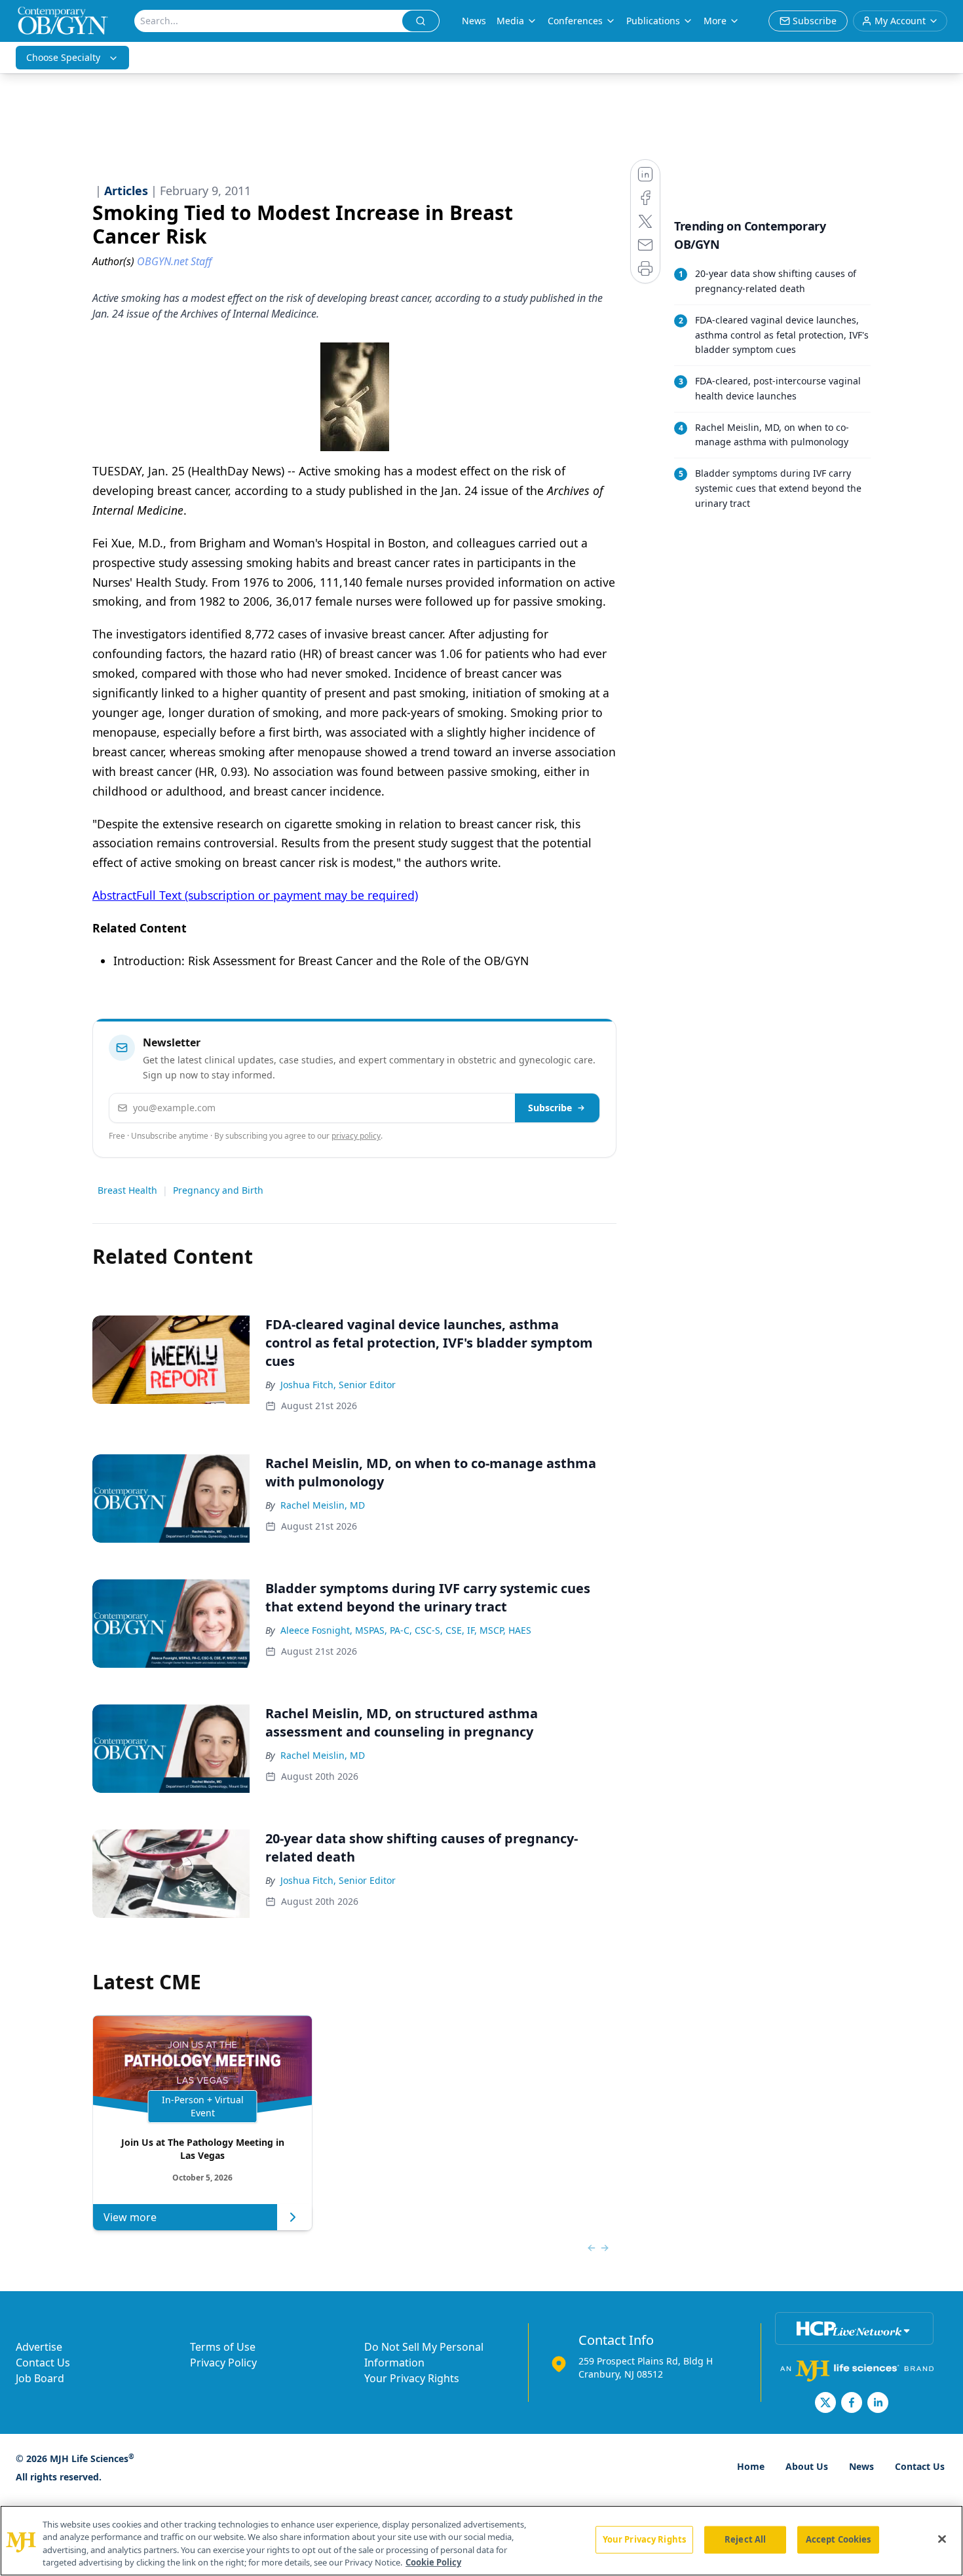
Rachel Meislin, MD (323, 1505)
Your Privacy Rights (412, 2378)
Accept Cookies (839, 2539)
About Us (807, 2466)
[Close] (942, 2539)
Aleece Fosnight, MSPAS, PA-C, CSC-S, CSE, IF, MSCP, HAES (406, 1630)
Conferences (575, 21)
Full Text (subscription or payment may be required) (277, 895)
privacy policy (356, 1136)
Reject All (745, 2539)
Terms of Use (223, 2347)
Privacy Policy (223, 2363)
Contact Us (43, 2363)
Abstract (114, 895)
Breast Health (127, 1190)
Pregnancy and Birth (218, 1190)
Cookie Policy (433, 2562)
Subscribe (550, 1108)
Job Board (40, 2378)
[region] (481, 2541)
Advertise (39, 2347)
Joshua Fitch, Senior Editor (338, 1385)
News (474, 21)
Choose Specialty (63, 57)
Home (751, 2466)
